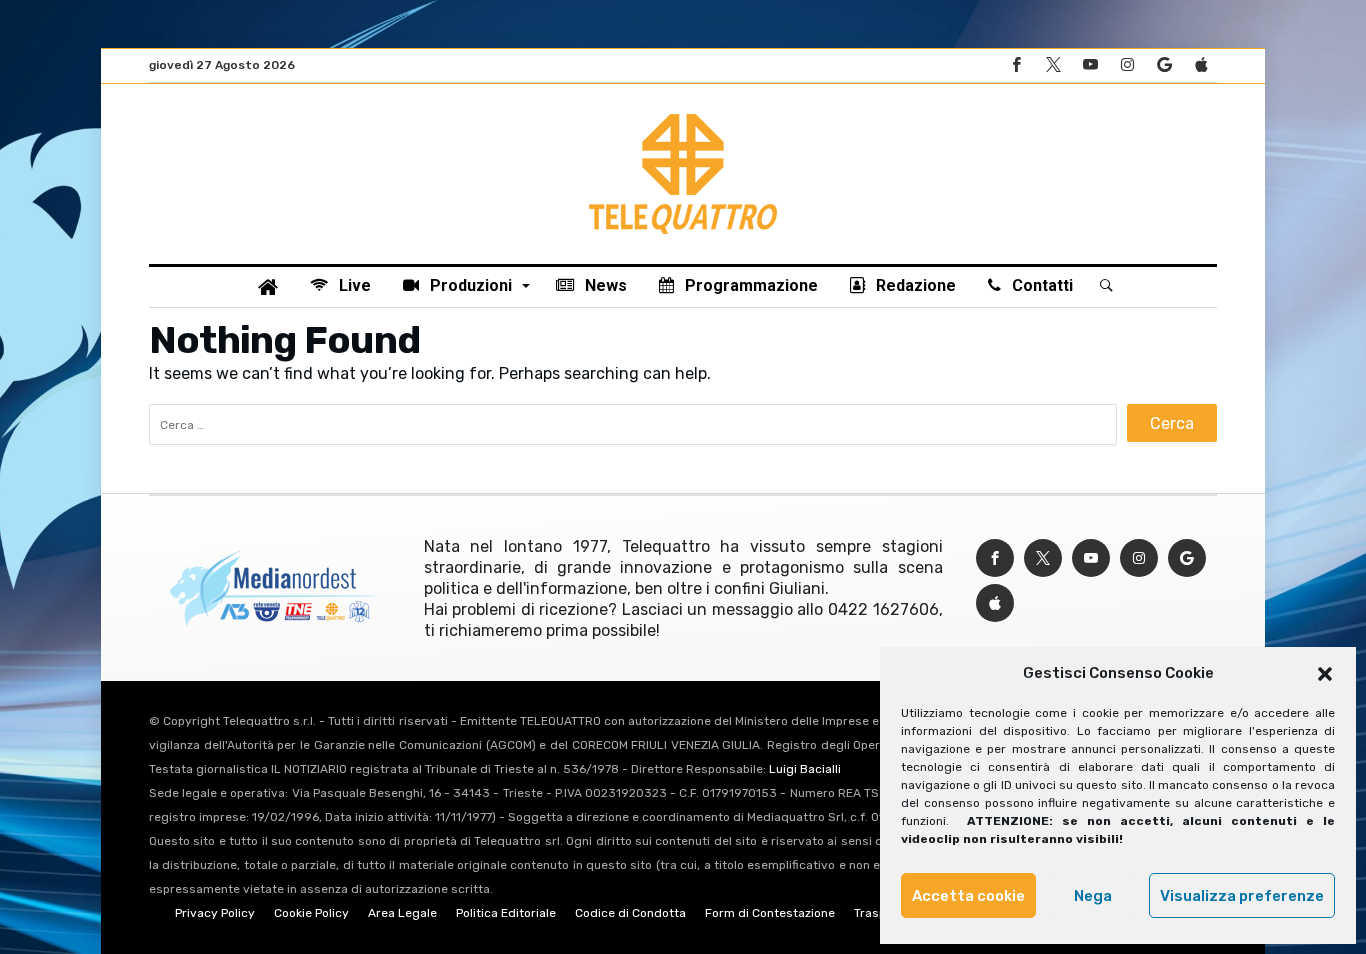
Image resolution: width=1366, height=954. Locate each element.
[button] (1325, 674)
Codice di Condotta (630, 913)
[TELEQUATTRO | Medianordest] (683, 114)
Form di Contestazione (770, 913)
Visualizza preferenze (1242, 896)
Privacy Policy (215, 913)
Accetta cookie (968, 896)
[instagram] (1127, 65)
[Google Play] (1164, 65)
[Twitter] (1053, 65)
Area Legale (402, 913)
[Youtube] (1090, 65)
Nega (1093, 896)
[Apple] (1201, 65)
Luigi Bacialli (805, 769)
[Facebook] (1016, 65)
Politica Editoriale (506, 913)
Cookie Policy (311, 913)
